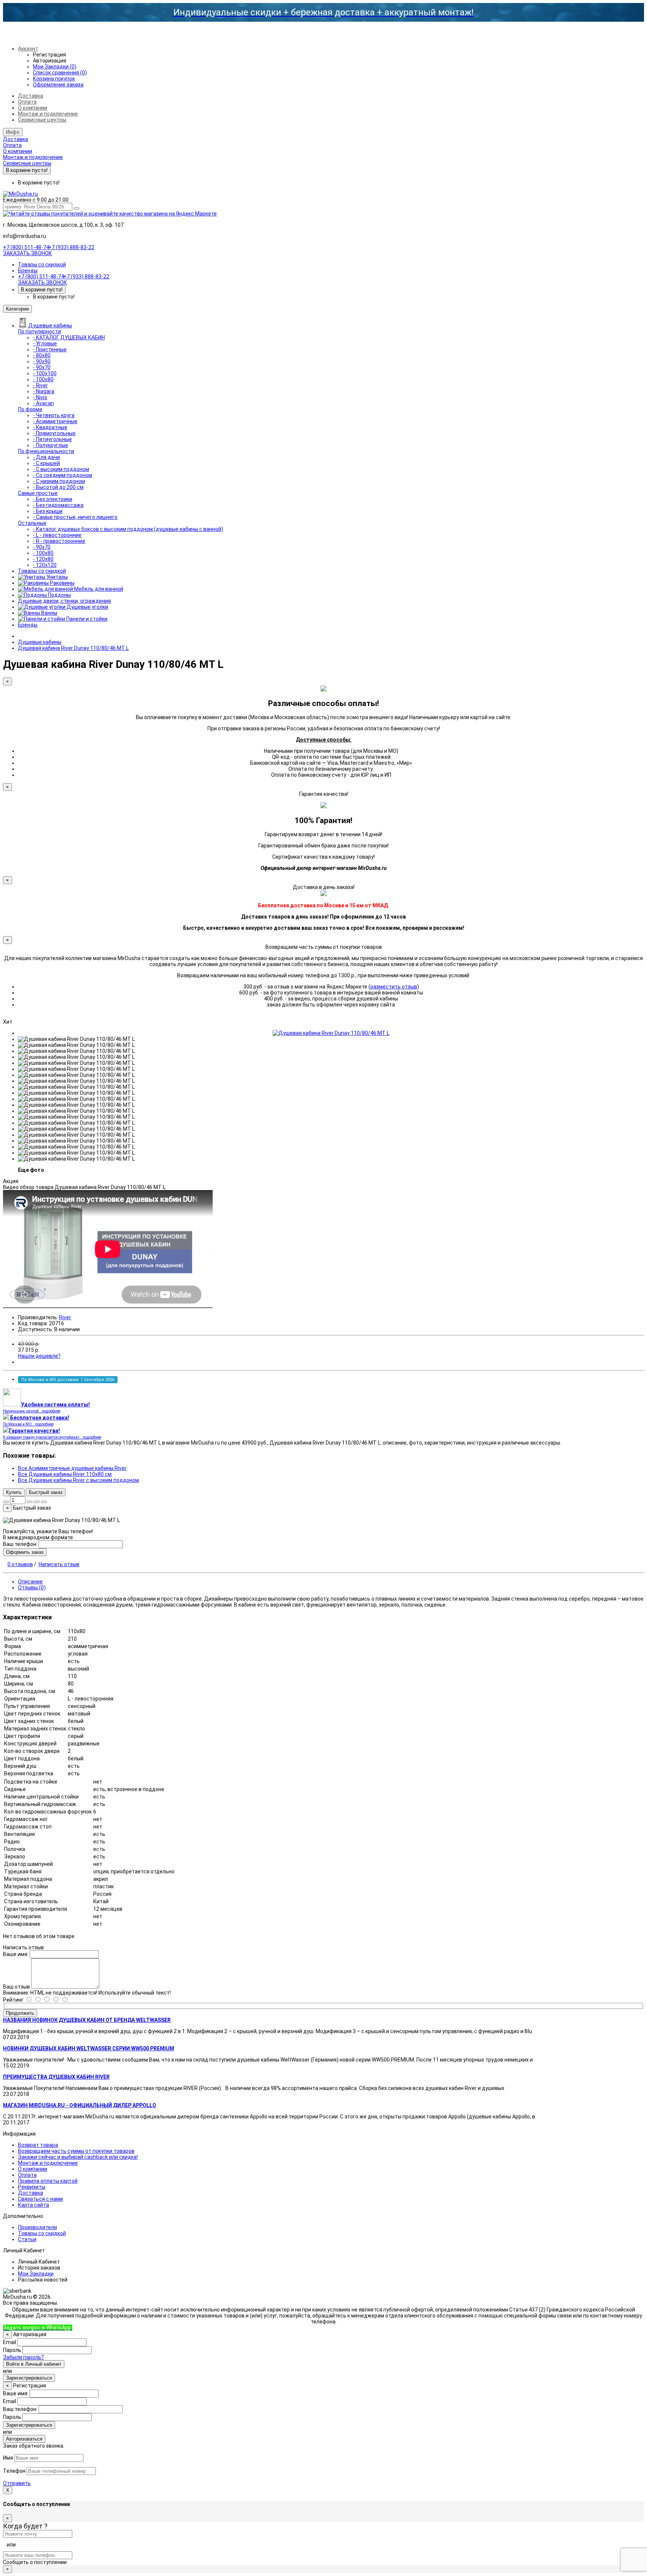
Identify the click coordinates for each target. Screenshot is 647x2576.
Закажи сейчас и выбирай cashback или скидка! (78, 2157)
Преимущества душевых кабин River (56, 2077)
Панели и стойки (86, 619)
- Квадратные (50, 427)
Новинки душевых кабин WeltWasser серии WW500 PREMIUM (89, 2048)
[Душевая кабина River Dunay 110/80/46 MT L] (331, 1033)
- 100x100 (45, 373)
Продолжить (20, 2013)
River (65, 1317)
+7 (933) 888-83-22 (71, 247)
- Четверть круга (54, 415)
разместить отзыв (394, 987)
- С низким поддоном (59, 481)
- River (40, 385)
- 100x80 (43, 379)
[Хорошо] (42, 2000)
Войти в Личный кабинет (34, 2364)
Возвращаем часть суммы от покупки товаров (76, 2151)
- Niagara (44, 391)
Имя (8, 2458)
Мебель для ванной (98, 589)
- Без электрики (53, 499)
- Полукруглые (51, 445)
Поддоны (59, 595)
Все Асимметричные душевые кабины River (72, 1468)
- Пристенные (50, 349)
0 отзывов (20, 1564)
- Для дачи (46, 457)
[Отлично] (33, 2000)
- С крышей (46, 463)
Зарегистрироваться (29, 2378)
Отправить (17, 2483)
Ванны (49, 613)
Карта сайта (34, 2205)
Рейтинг (13, 2000)
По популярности (40, 331)
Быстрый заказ (46, 1492)
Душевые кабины (50, 326)
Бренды (28, 271)
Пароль (12, 2350)
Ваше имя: (16, 1954)
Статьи (27, 2239)
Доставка (31, 96)
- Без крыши (48, 511)
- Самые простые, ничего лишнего (75, 517)
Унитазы (57, 577)
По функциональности (46, 451)
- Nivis (40, 397)
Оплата (27, 102)
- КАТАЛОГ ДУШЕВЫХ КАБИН (69, 337)
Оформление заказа (58, 85)
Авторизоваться (24, 2439)
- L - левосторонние (57, 535)
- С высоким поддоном (61, 469)
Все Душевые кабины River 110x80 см (65, 1474)
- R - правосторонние (59, 541)
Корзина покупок (54, 79)
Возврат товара (38, 2145)
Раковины (62, 583)
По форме (30, 409)
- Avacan (43, 403)
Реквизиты (32, 2187)
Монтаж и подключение (48, 114)
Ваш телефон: (20, 1544)
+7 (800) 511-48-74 (26, 247)
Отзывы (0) (32, 1588)
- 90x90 (42, 361)
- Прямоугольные (54, 433)
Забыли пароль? (23, 2357)
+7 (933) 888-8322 (108, 2328)
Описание (30, 1582)
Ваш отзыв (16, 1987)
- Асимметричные (55, 421)
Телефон (14, 2471)
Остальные (32, 523)
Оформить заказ (25, 1552)
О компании (33, 108)
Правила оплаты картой (48, 2181)
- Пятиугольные (52, 439)
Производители (37, 2227)
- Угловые (45, 343)
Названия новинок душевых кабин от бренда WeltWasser (87, 2020)
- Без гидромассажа (58, 505)
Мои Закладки (36, 2274)
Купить (14, 1492)
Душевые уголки (87, 607)
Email (10, 2342)
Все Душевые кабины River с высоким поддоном (78, 1480)
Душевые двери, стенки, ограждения (64, 601)
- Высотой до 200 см (58, 487)
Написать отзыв (59, 1564)
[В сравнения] (44, 1502)
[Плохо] (60, 2000)
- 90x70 (42, 367)
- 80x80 (42, 355)
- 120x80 (43, 559)
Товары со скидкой (42, 265)
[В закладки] (37, 1502)
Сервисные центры (42, 120)
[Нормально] (51, 2000)
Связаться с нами (40, 2199)
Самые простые (38, 493)
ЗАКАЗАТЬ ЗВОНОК (28, 253)
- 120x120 (45, 565)
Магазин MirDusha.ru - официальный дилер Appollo (80, 2105)
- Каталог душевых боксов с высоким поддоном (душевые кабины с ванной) (128, 529)
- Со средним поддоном (63, 475)
